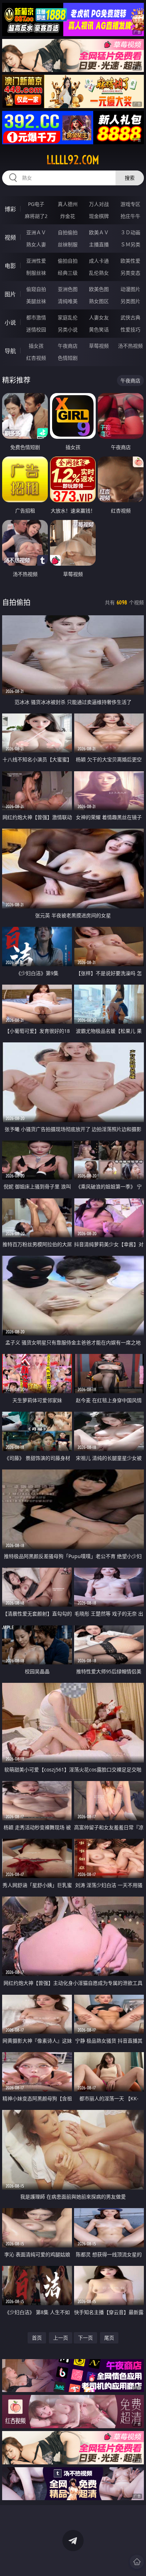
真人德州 (68, 204)
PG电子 (36, 204)
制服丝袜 (36, 273)
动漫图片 (130, 289)
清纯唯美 (68, 301)
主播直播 (99, 244)
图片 (10, 294)
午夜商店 (68, 346)
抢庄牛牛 (130, 216)
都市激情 (36, 317)
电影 (10, 266)
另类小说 (68, 329)
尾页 (109, 2338)
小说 (10, 323)
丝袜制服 (68, 244)
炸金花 (68, 216)
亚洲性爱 (36, 261)
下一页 (85, 2338)
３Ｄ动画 (130, 232)
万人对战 (99, 204)
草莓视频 (99, 346)
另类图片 (130, 301)
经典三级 (68, 273)
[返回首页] (137, 2562)
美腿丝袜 (36, 301)
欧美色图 (99, 289)
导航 (10, 351)
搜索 (130, 178)
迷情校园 (36, 329)
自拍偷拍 (68, 232)
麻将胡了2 (36, 216)
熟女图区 (99, 301)
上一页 (61, 2338)
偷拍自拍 (68, 261)
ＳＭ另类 (130, 244)
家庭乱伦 (68, 317)
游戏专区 (130, 204)
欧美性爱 (130, 261)
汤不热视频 (130, 346)
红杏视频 (36, 358)
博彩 (10, 209)
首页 (37, 2338)
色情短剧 (68, 358)
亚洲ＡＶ (36, 232)
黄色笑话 (99, 329)
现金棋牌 (99, 216)
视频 (10, 237)
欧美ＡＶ (99, 232)
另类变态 (130, 273)
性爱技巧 (130, 329)
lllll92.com (73, 160)
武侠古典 (130, 317)
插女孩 (36, 346)
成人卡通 (99, 261)
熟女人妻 (36, 244)
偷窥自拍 (36, 289)
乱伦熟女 (99, 273)
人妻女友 (99, 317)
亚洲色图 (68, 289)
